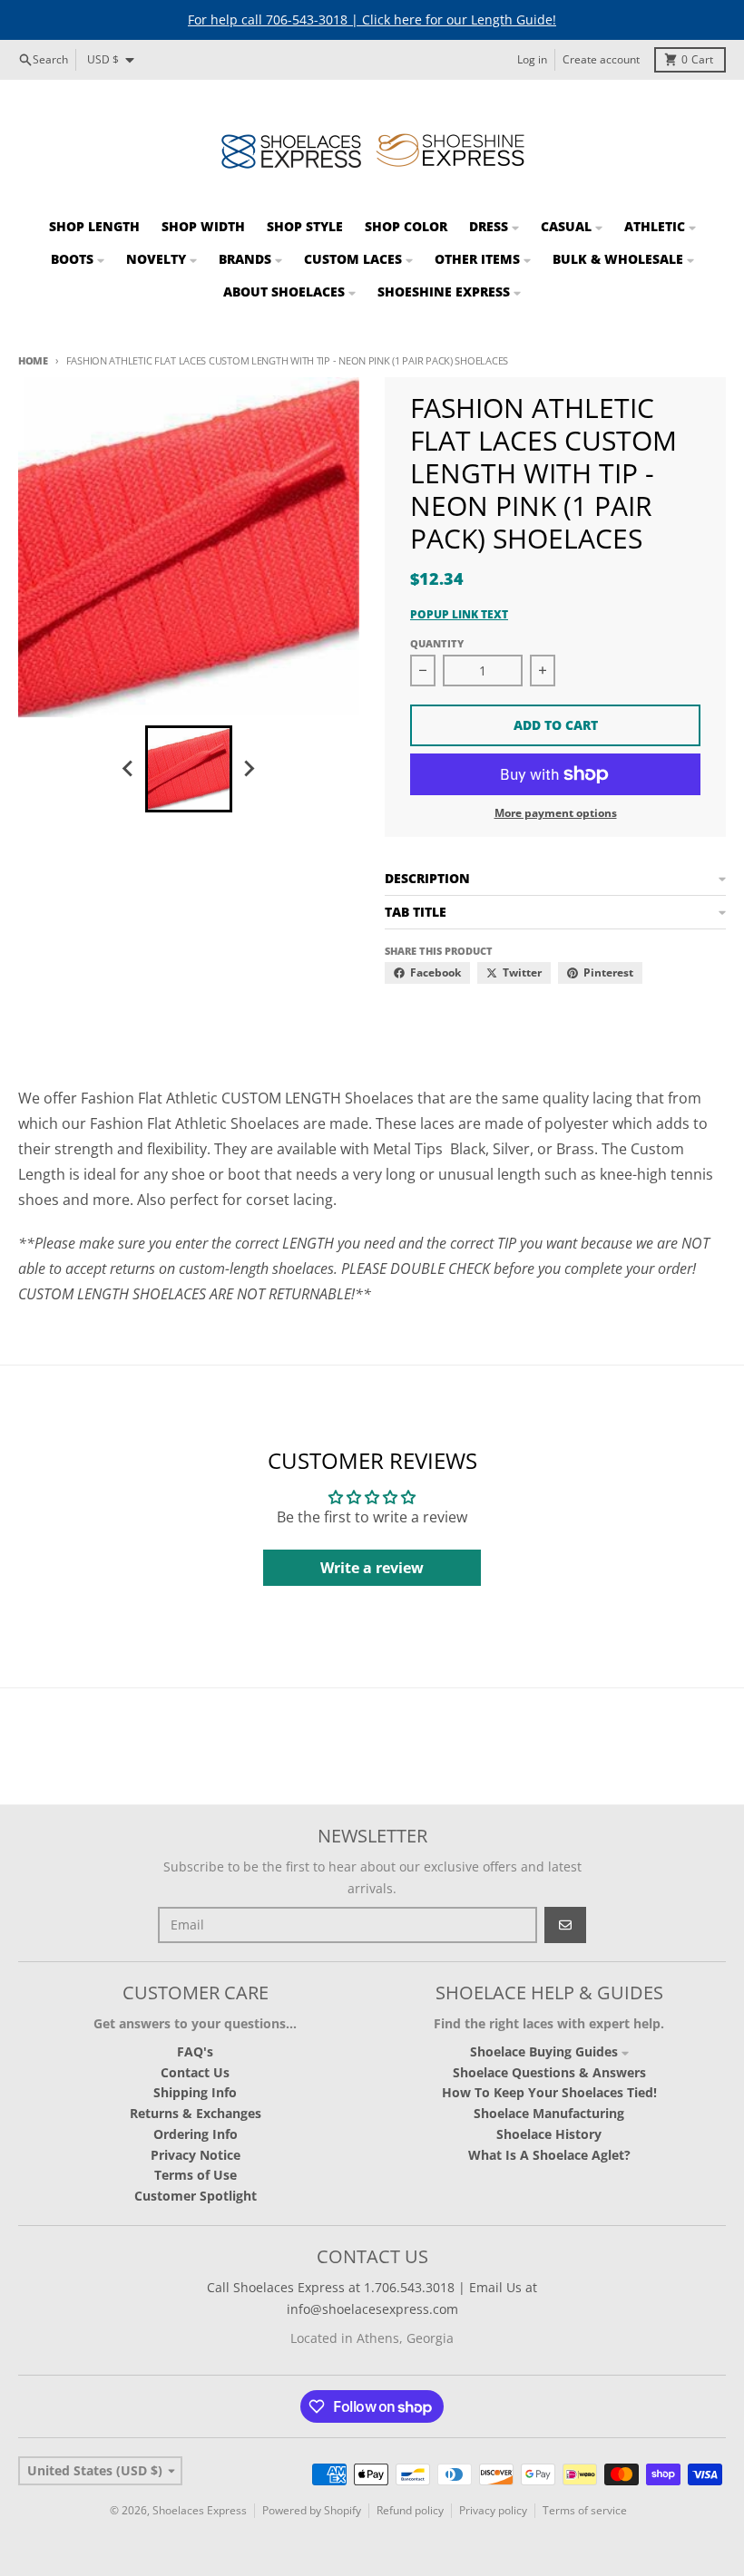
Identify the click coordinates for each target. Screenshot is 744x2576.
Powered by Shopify (312, 2510)
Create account (601, 59)
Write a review (372, 1568)
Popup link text (459, 615)
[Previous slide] (129, 769)
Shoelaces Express (200, 2510)
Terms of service (585, 2510)
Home (33, 360)
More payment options (556, 813)
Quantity (437, 643)
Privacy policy (493, 2510)
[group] (189, 769)
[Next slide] (249, 769)
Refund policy (410, 2510)
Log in (532, 59)
